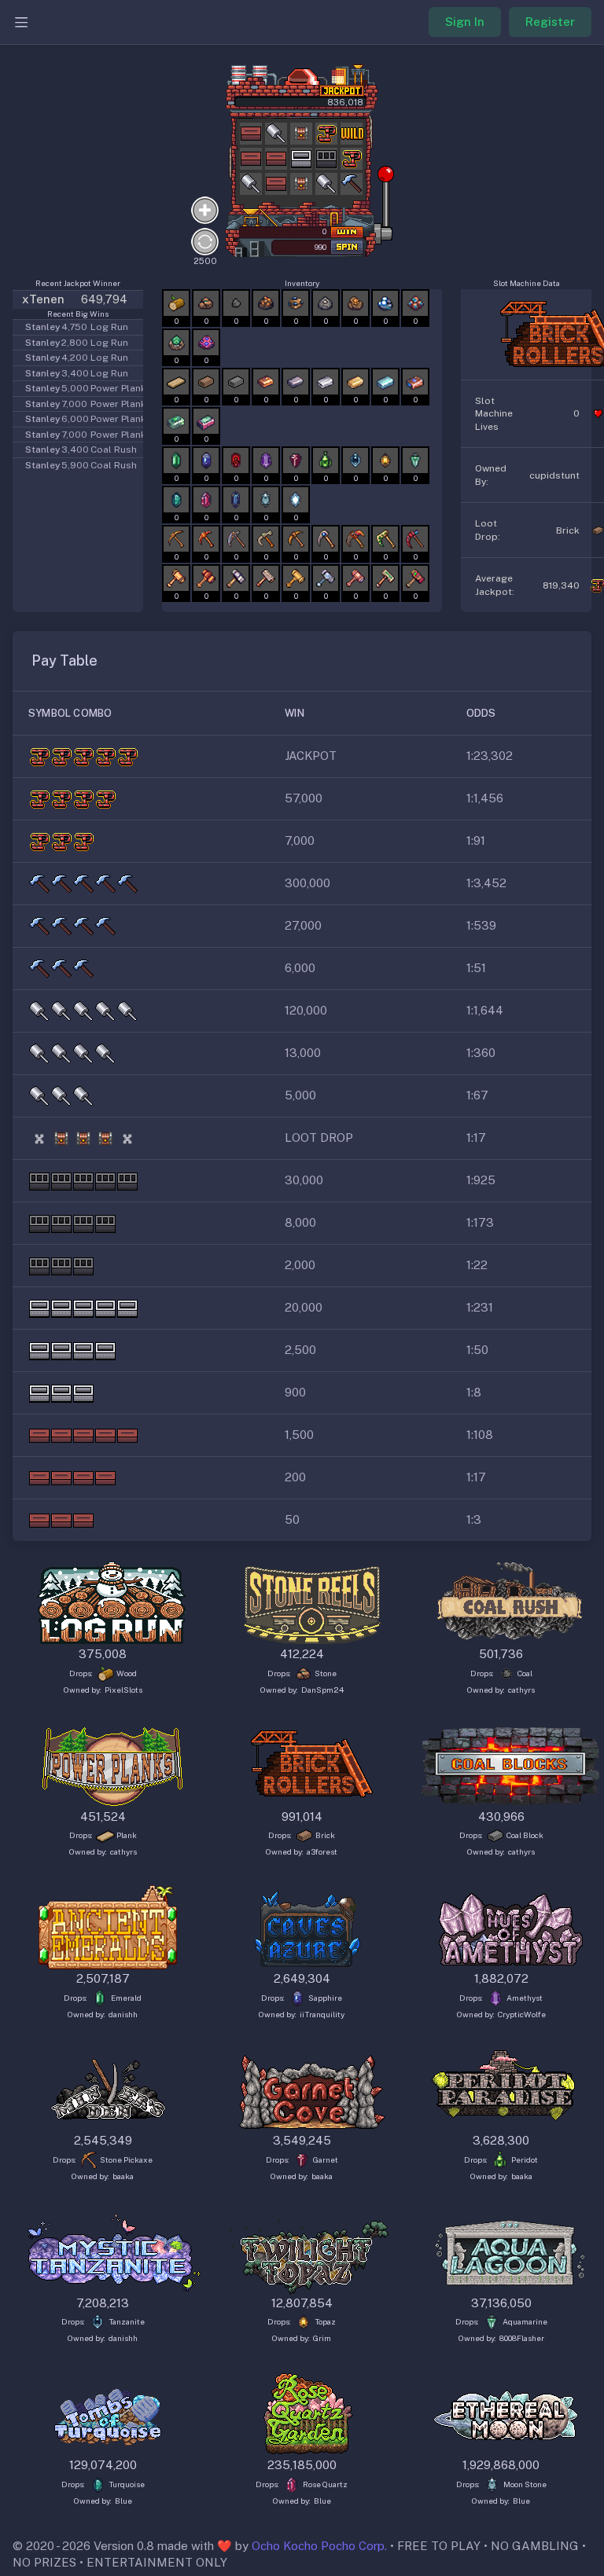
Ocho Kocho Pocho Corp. (319, 2546)
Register (550, 22)
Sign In (465, 22)
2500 (205, 261)
